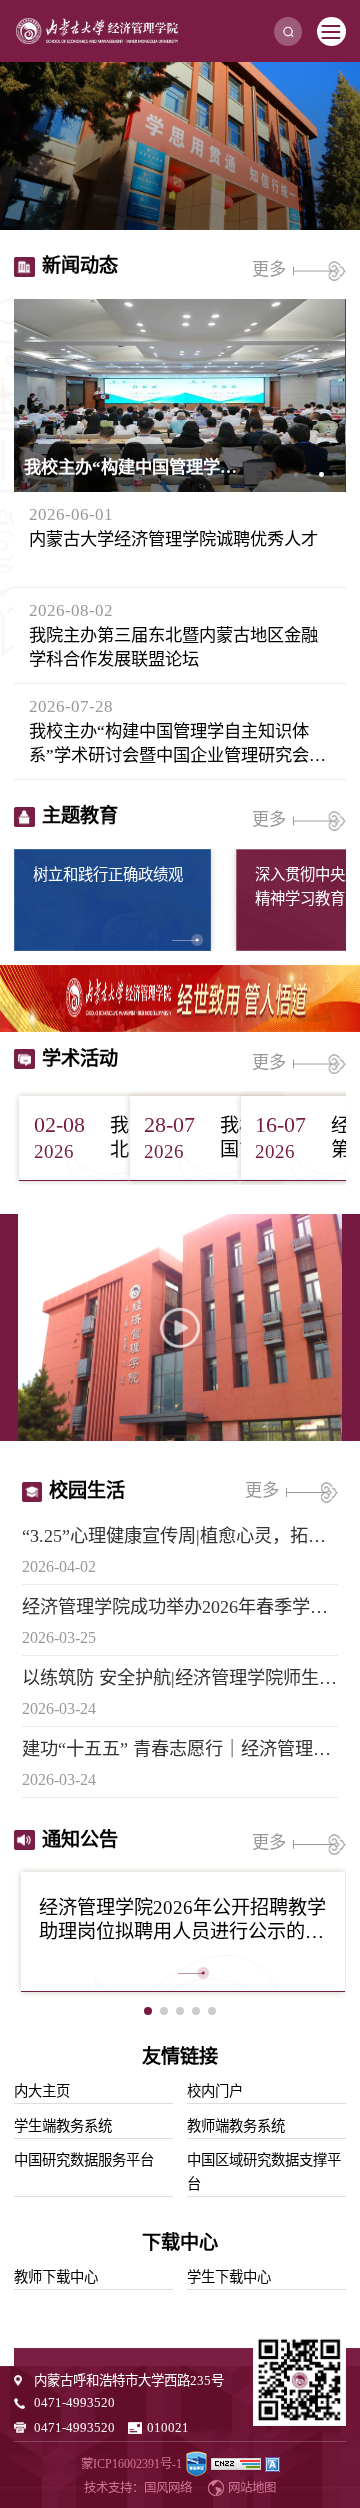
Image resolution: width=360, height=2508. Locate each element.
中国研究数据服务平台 (84, 2160)
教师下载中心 (56, 2277)
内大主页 (42, 2091)
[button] (296, 474)
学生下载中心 (229, 2277)
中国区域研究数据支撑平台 (264, 2172)
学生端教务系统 (63, 2126)
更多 (271, 269)
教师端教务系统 (236, 2126)
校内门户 (215, 2091)
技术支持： (114, 2488)
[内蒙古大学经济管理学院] (97, 31)
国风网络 (168, 2488)
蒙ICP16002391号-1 (131, 2464)
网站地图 (252, 2488)
